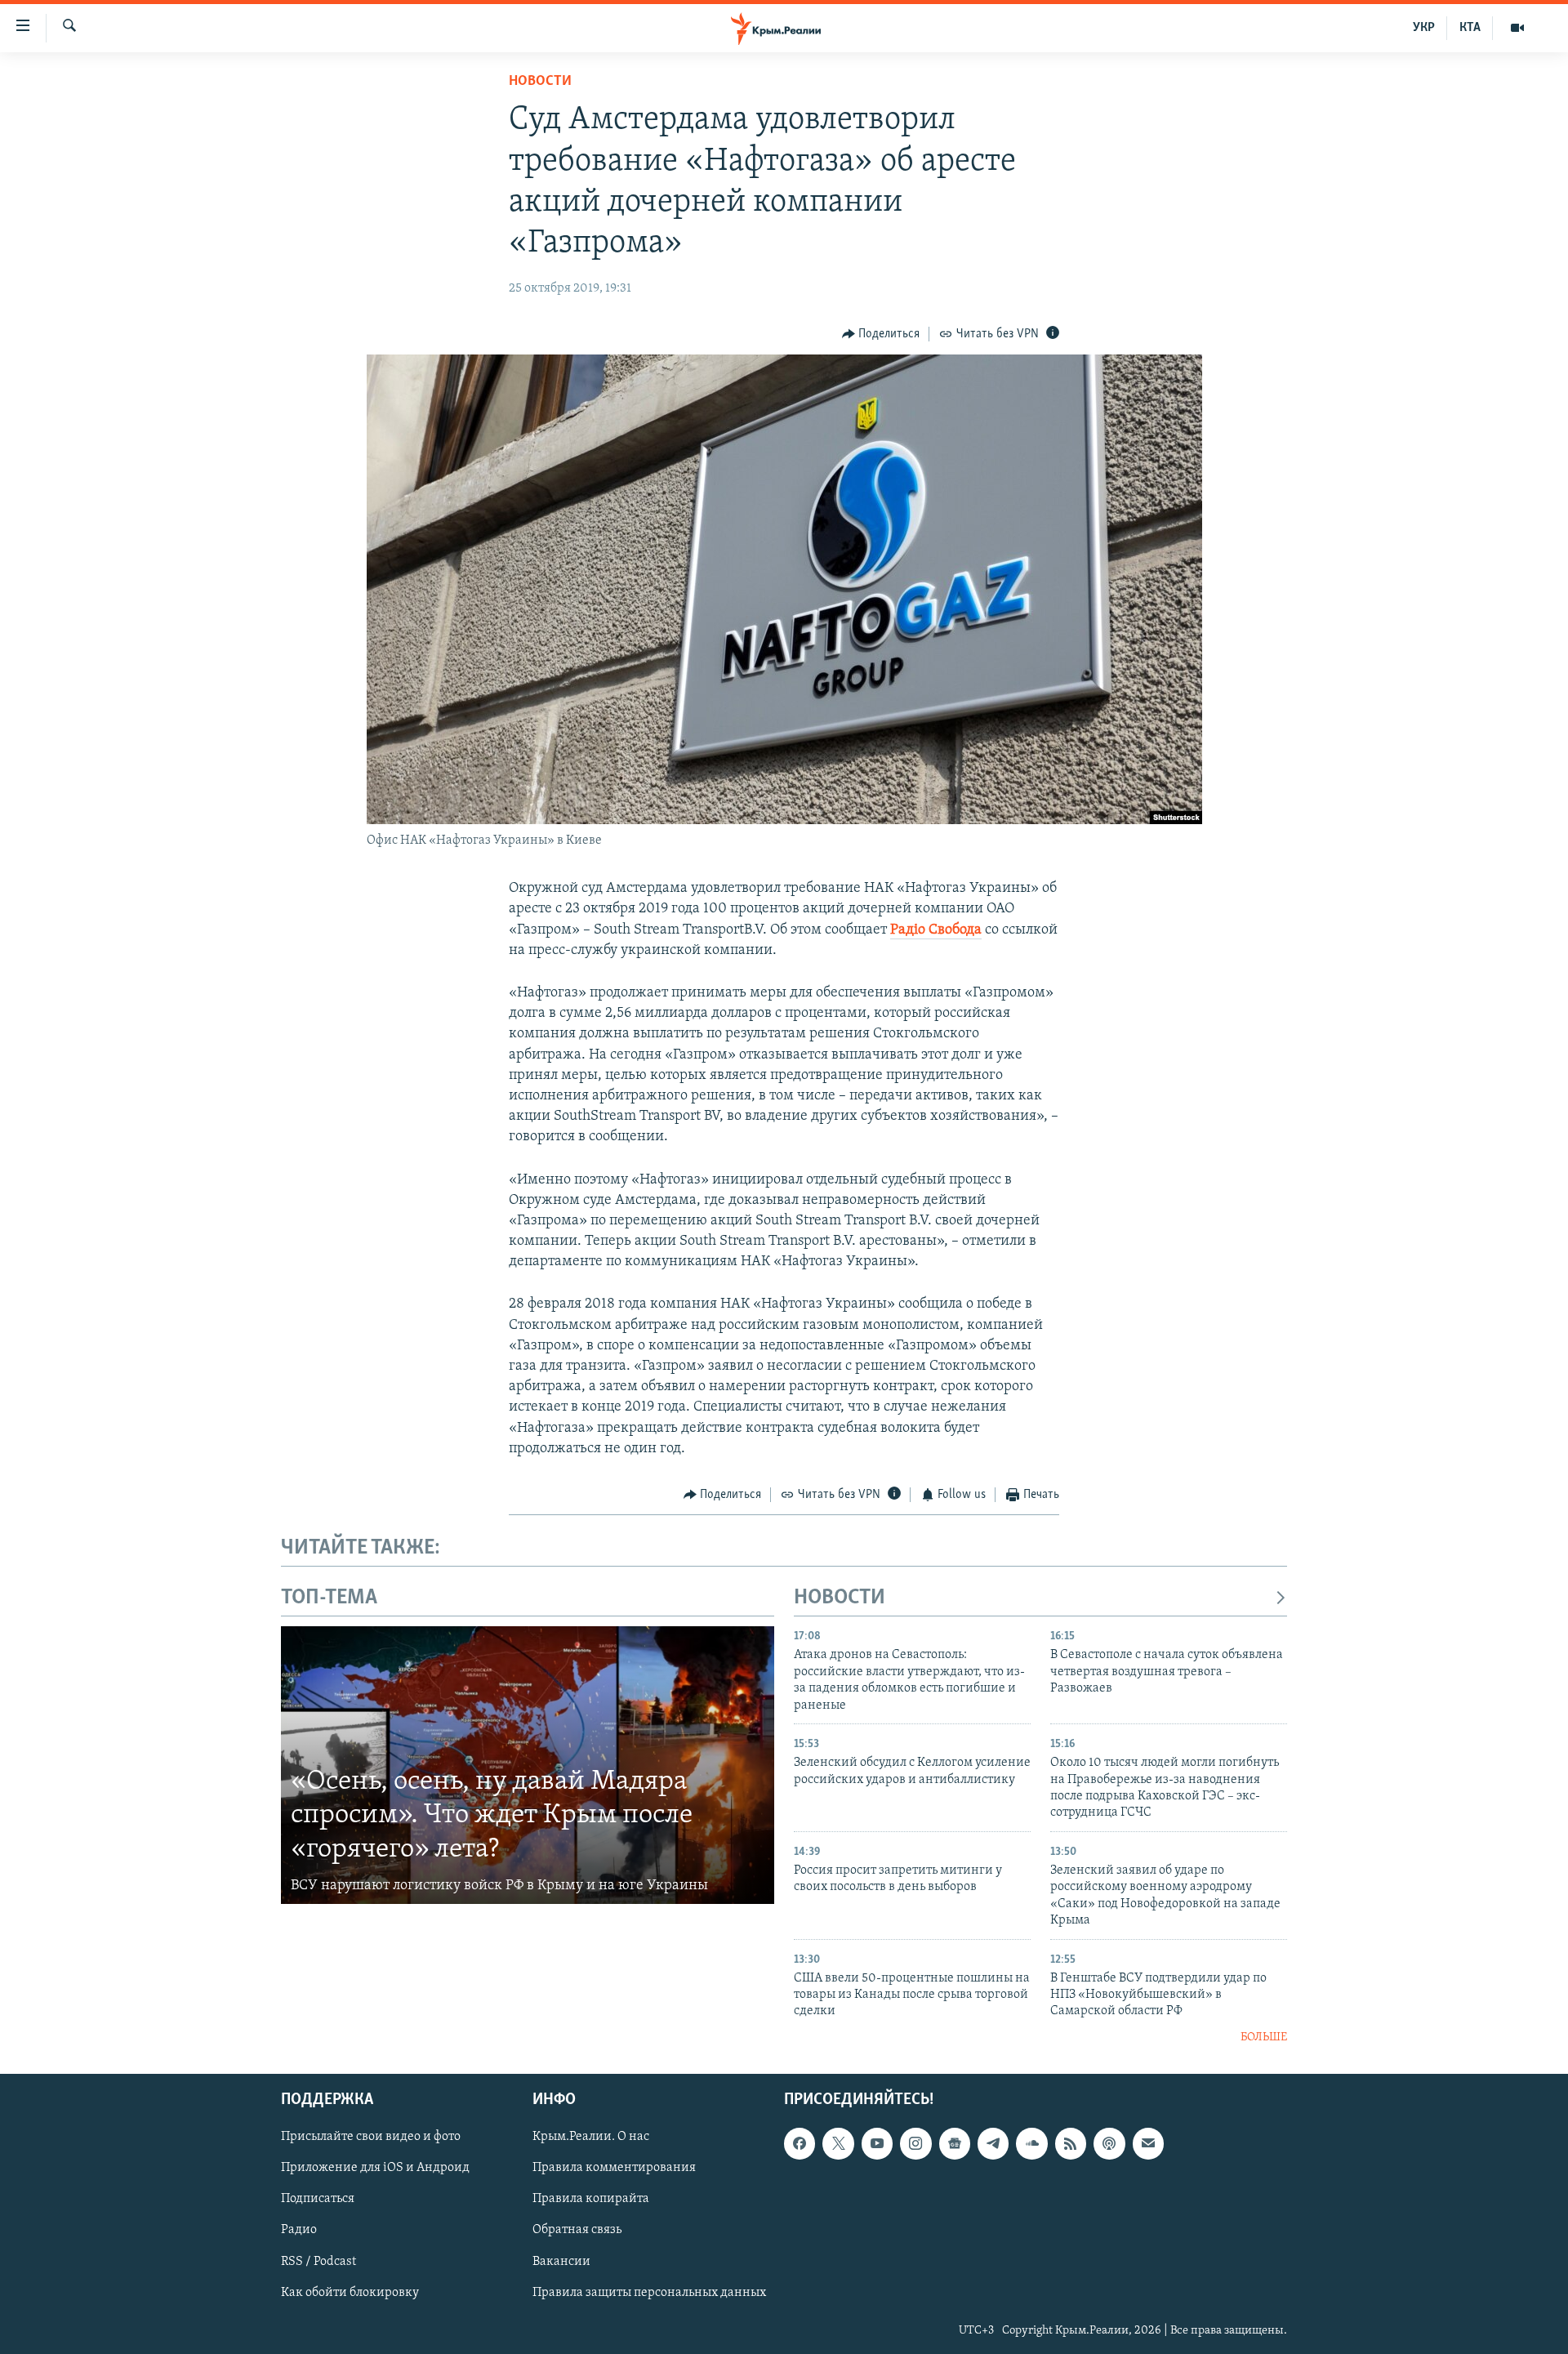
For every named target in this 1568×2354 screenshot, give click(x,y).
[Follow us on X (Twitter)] (838, 2144)
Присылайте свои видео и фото (371, 2138)
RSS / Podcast (318, 2262)
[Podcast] (1109, 2144)
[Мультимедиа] (1517, 28)
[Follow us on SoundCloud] (1031, 2144)
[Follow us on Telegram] (993, 2144)
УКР (1424, 28)
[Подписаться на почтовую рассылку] (1148, 2144)
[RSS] (1071, 2144)
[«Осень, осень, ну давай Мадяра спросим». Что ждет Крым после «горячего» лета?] (528, 1765)
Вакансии (561, 2262)
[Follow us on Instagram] (915, 2144)
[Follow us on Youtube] (877, 2144)
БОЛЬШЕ (1264, 2037)
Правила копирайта (591, 2200)
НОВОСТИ (840, 1598)
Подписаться (318, 2200)
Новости (540, 82)
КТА (1470, 28)
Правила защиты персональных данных (649, 2293)
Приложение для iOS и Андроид (375, 2169)
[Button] (881, 334)
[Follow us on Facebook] (800, 2144)
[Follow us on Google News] (955, 2144)
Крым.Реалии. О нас (591, 2138)
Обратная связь (577, 2231)
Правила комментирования (614, 2169)
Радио (299, 2231)
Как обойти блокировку (350, 2293)
